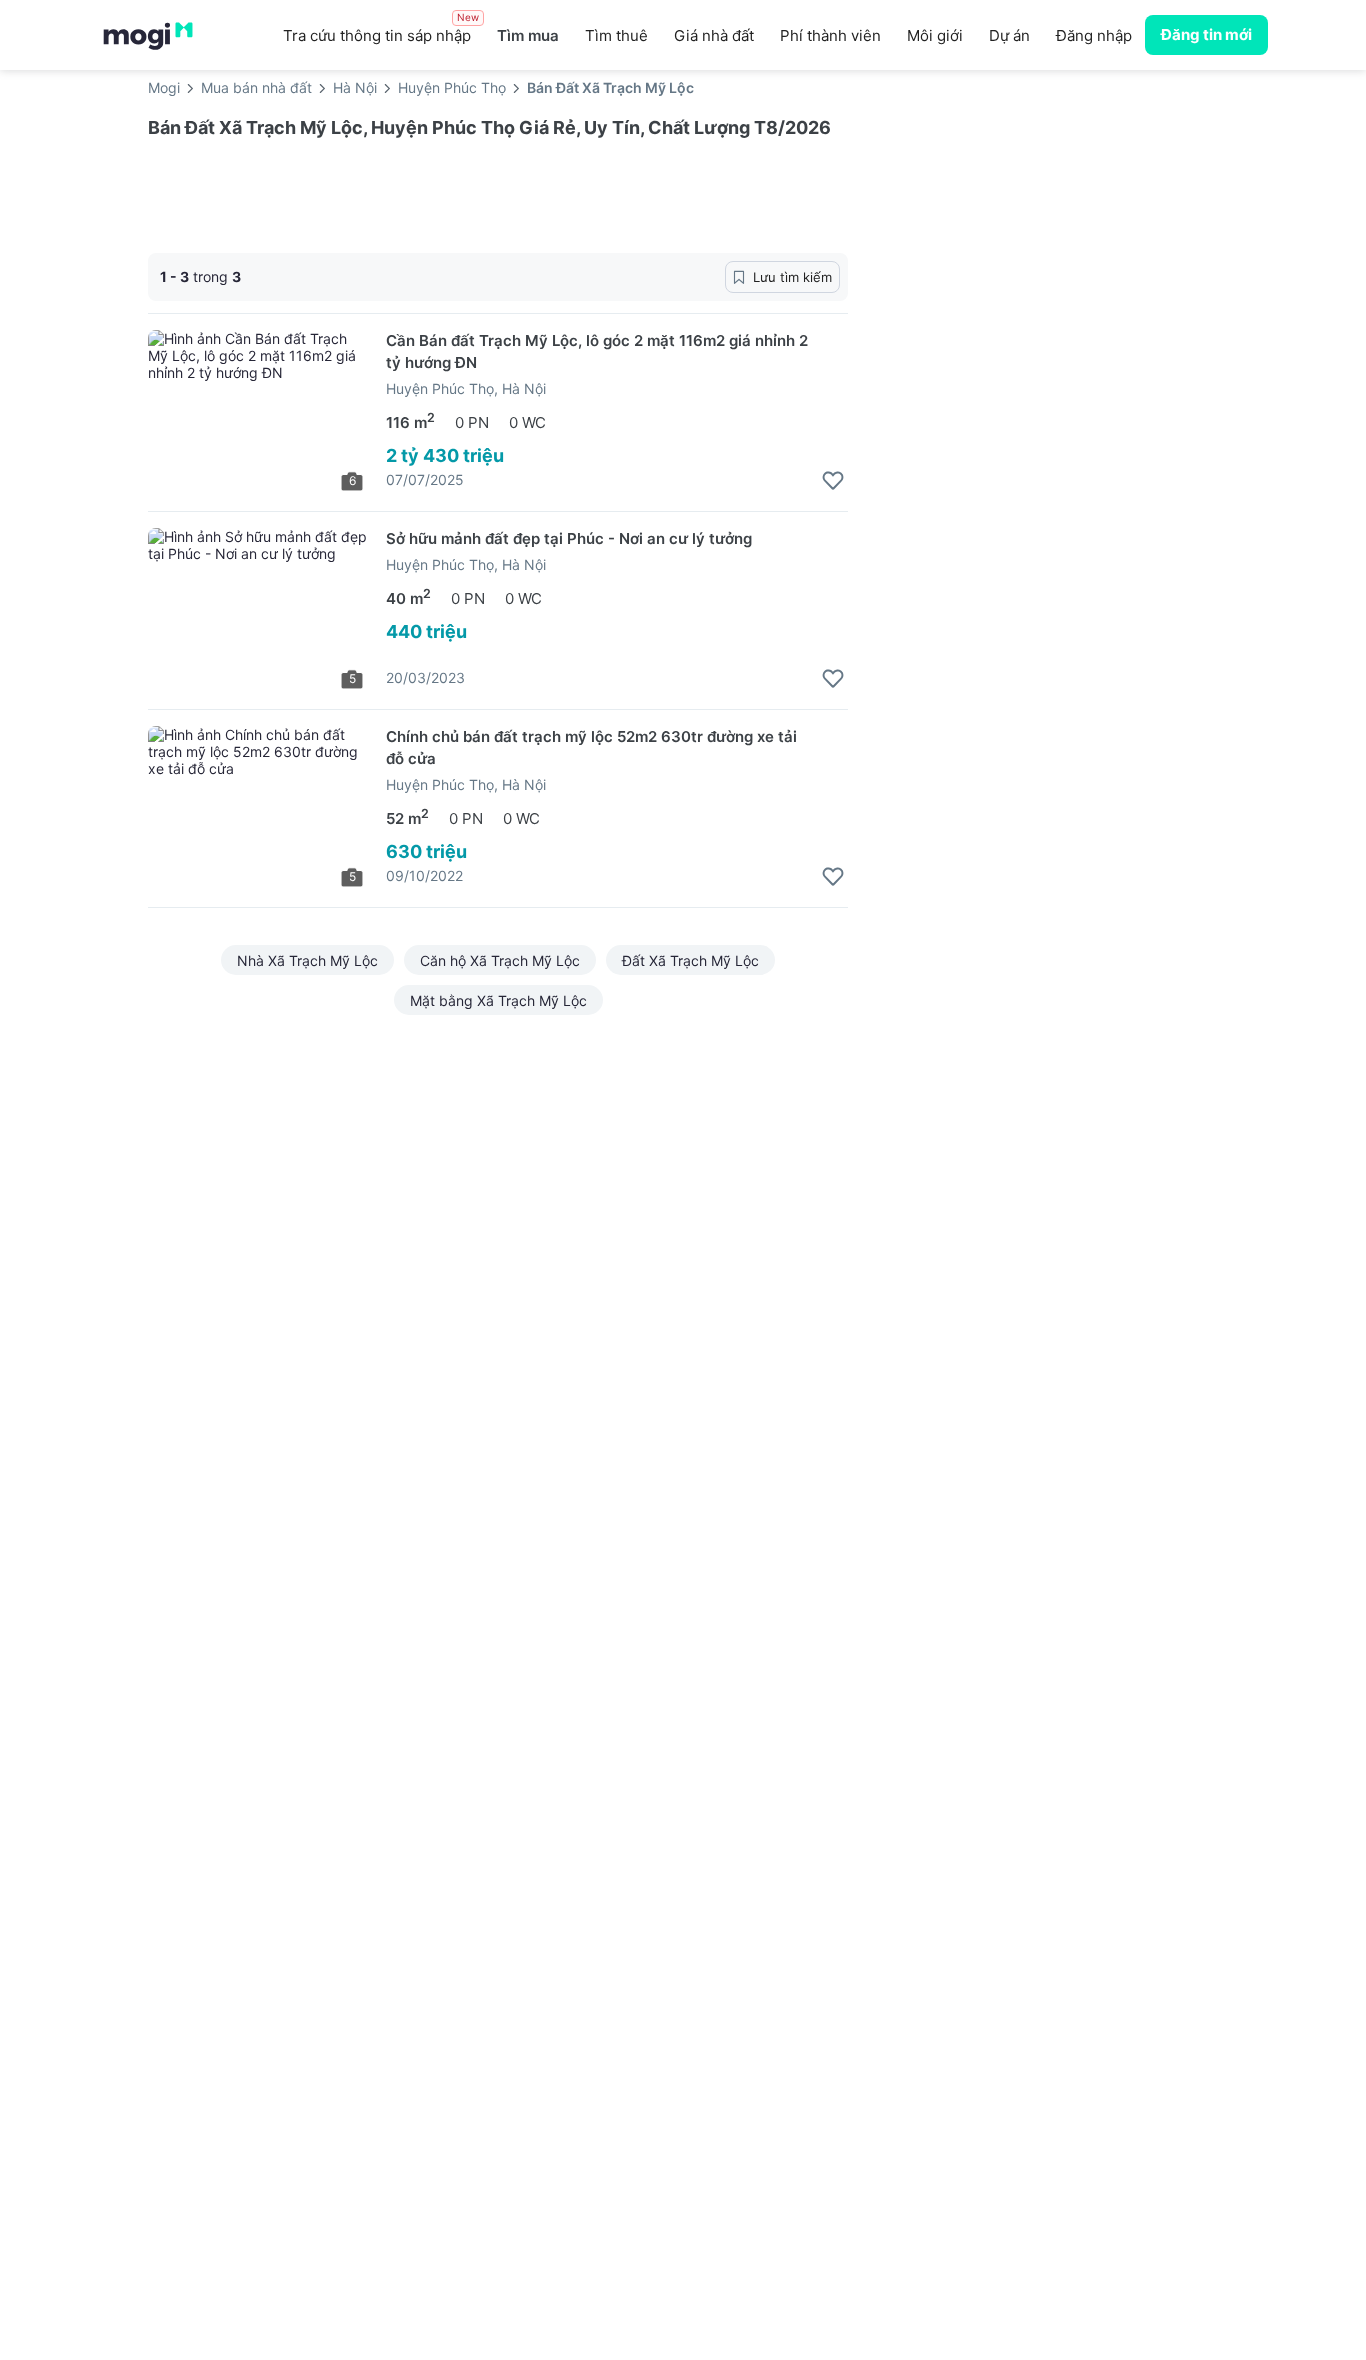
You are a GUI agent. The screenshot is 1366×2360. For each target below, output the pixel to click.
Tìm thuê (616, 35)
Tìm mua (528, 35)
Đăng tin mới (1206, 34)
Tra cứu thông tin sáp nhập (381, 30)
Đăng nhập (1094, 35)
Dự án (1009, 35)
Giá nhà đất (714, 35)
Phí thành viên (830, 35)
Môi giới (935, 35)
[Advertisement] (1048, 269)
